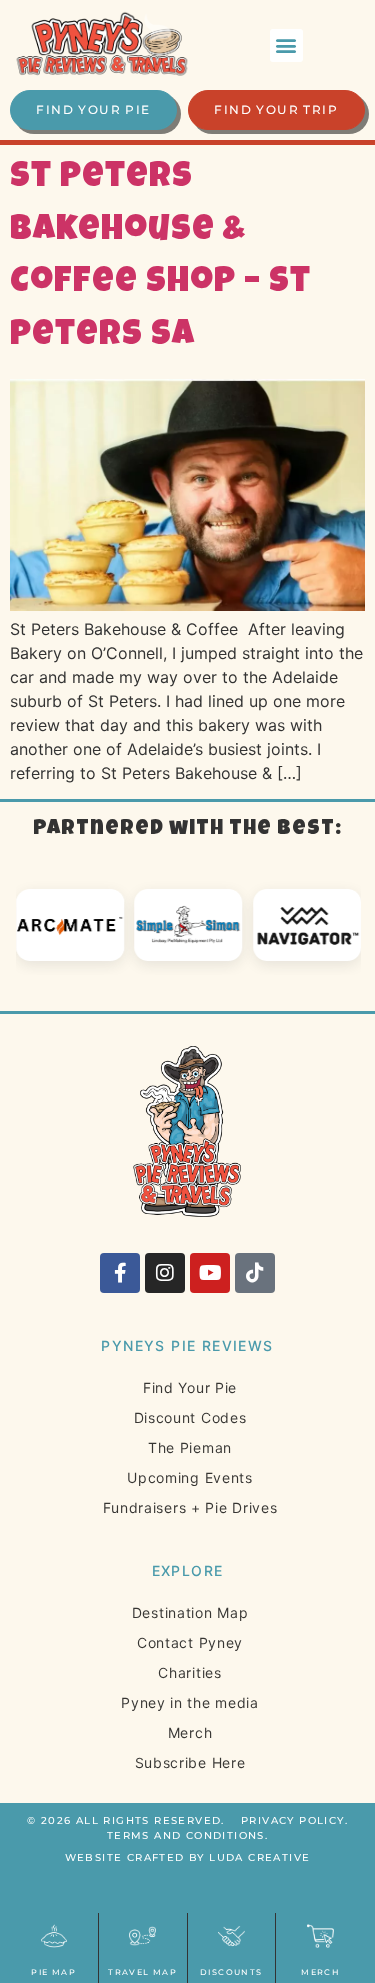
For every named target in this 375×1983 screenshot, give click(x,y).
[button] (286, 45)
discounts (231, 1972)
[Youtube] (210, 1273)
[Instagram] (165, 1273)
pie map (53, 1972)
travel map (142, 1972)
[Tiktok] (255, 1273)
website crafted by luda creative (188, 1857)
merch (320, 1972)
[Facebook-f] (120, 1273)
